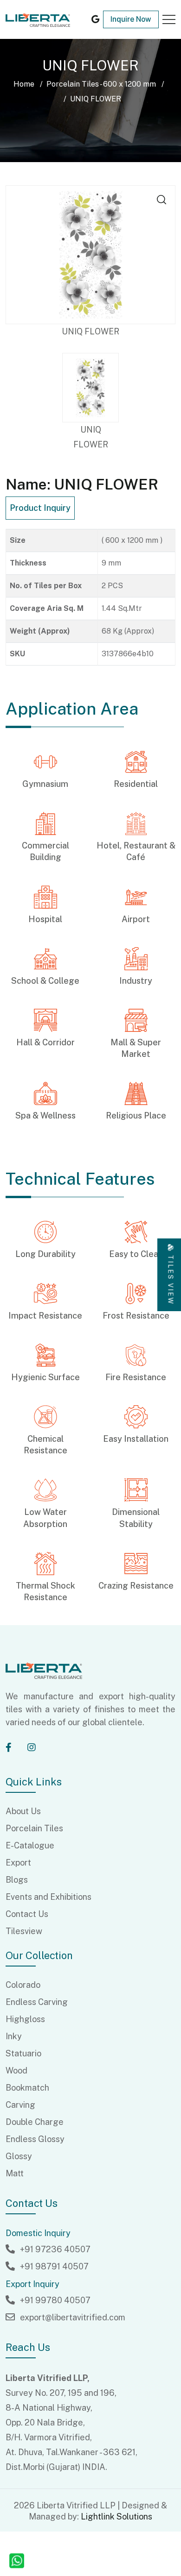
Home (24, 84)
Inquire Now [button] (131, 19)
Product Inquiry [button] (40, 508)
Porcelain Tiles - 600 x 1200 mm (101, 84)
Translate (76, 42)
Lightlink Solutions (116, 2516)
